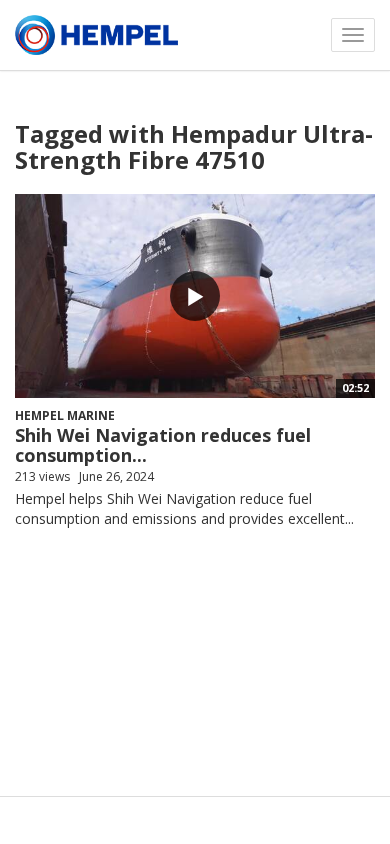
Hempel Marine (65, 415)
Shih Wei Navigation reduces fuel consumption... (163, 445)
